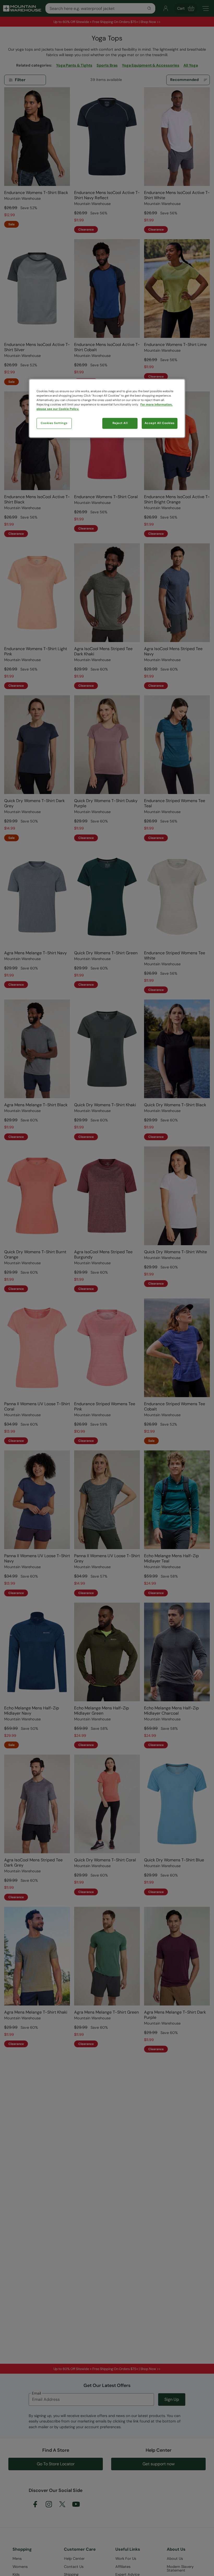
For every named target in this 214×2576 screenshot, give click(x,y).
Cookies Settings (54, 423)
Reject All (120, 423)
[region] (107, 408)
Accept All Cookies (160, 423)
